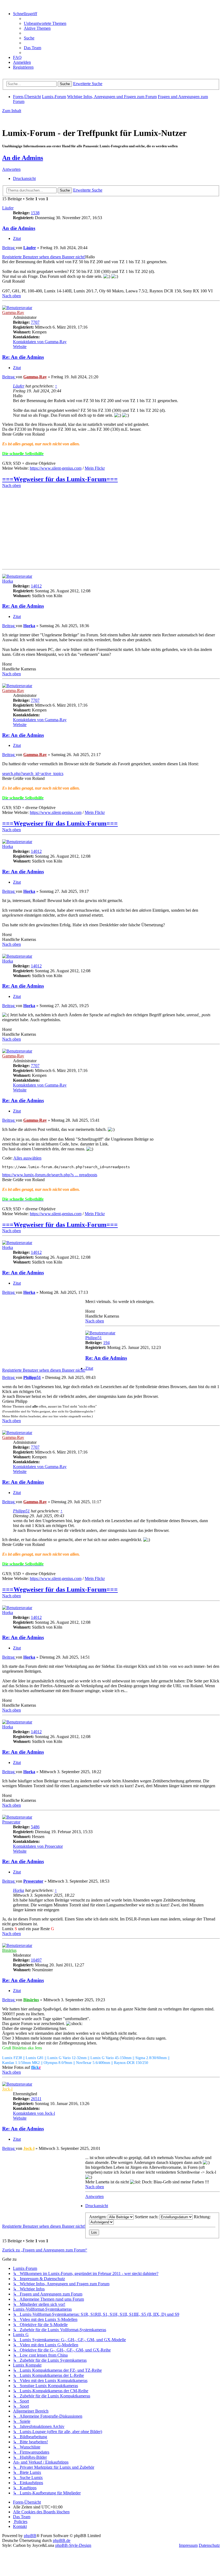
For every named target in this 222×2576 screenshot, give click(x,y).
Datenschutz (209, 2545)
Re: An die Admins (23, 357)
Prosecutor (11, 1822)
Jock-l (7, 2089)
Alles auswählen (27, 1158)
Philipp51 (94, 1338)
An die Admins (23, 158)
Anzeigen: (98, 2217)
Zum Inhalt (12, 111)
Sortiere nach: (147, 2217)
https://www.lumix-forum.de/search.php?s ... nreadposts (50, 1175)
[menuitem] (45, 23)
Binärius (9, 1950)
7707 (35, 322)
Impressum (188, 2545)
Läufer (8, 208)
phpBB (30, 2536)
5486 (35, 1827)
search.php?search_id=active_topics (33, 774)
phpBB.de (62, 2540)
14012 (36, 586)
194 (106, 1343)
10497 (36, 1960)
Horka (8, 581)
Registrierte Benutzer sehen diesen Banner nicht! (44, 257)
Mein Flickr (95, 468)
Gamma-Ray (13, 313)
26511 (36, 2099)
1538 (35, 213)
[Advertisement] (111, 529)
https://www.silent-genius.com (56, 468)
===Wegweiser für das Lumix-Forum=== (60, 479)
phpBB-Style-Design (73, 2545)
